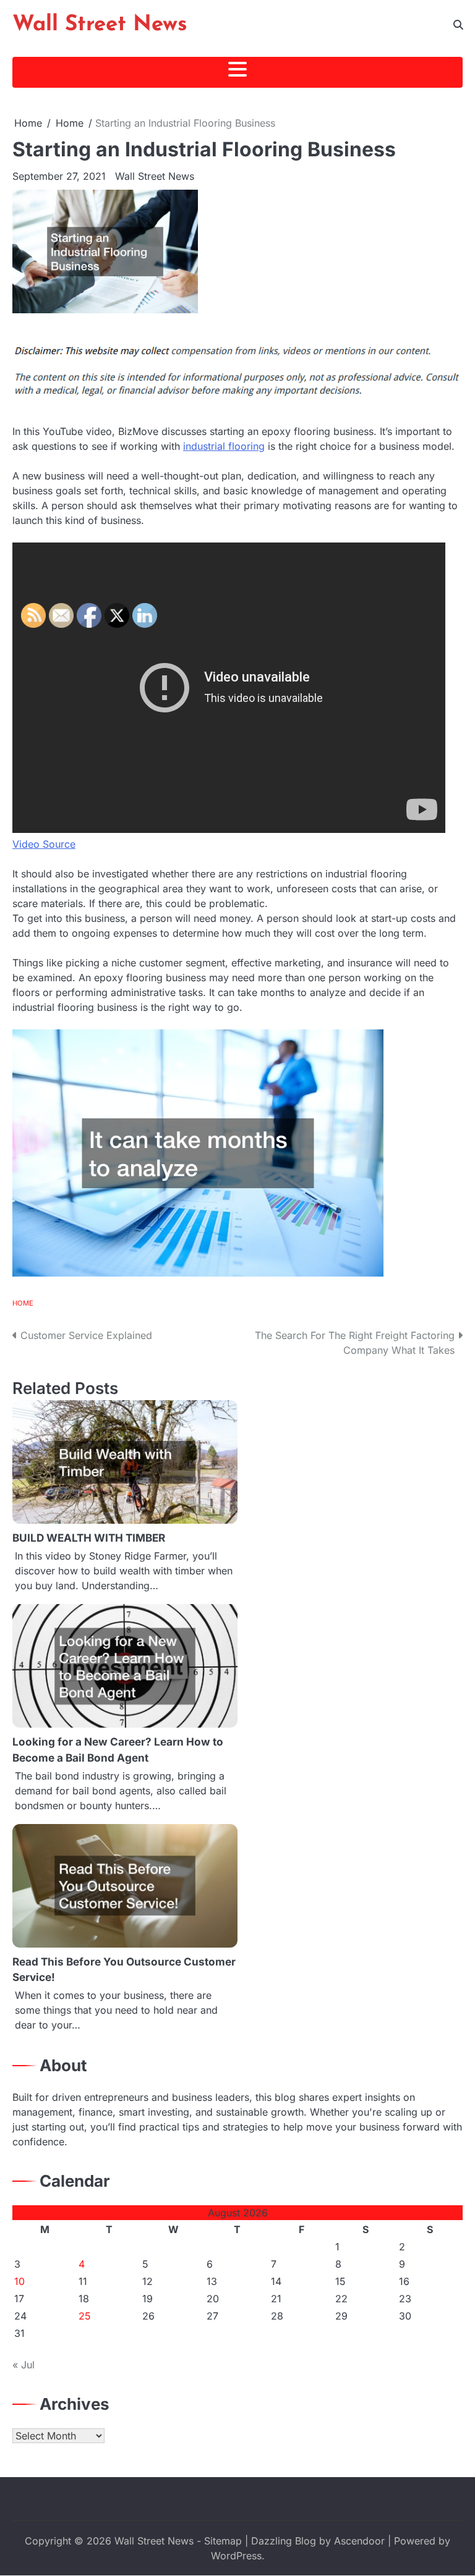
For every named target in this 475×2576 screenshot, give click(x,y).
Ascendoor (359, 2541)
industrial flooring (224, 446)
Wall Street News (100, 25)
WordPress (236, 2556)
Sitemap (223, 2541)
